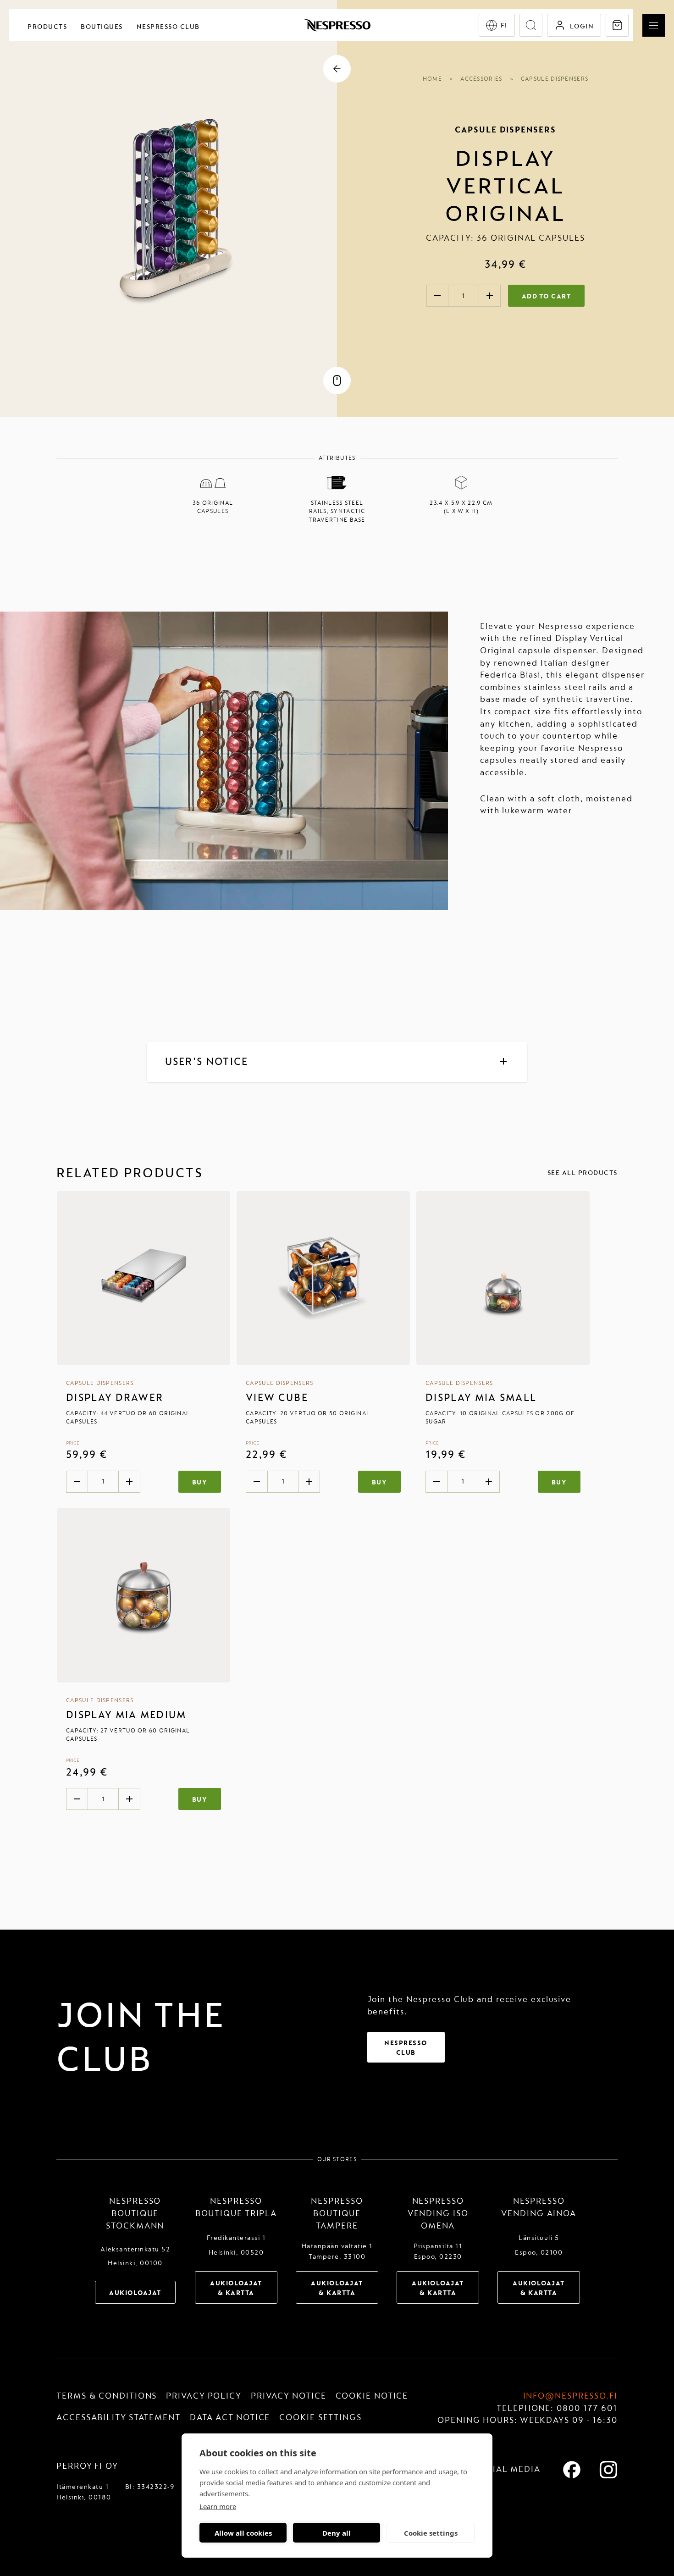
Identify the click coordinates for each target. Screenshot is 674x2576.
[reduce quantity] (437, 296)
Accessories (481, 79)
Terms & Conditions (107, 2396)
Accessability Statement (119, 2418)
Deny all (337, 2533)
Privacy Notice (289, 2396)
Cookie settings (431, 2533)
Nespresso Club (168, 27)
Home (432, 79)
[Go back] (337, 69)
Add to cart (547, 296)
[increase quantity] (490, 296)
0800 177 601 (587, 2408)
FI (504, 25)
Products (47, 27)
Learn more (218, 2506)
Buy (200, 1482)
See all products (583, 1173)
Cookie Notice (372, 2396)
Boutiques (102, 27)
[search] (531, 25)
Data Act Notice (230, 2418)
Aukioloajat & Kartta (236, 2288)
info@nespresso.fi (570, 2396)
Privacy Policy (204, 2396)
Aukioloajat (135, 2293)
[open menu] (654, 25)
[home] (337, 25)
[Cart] (617, 25)
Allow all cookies (243, 2533)
